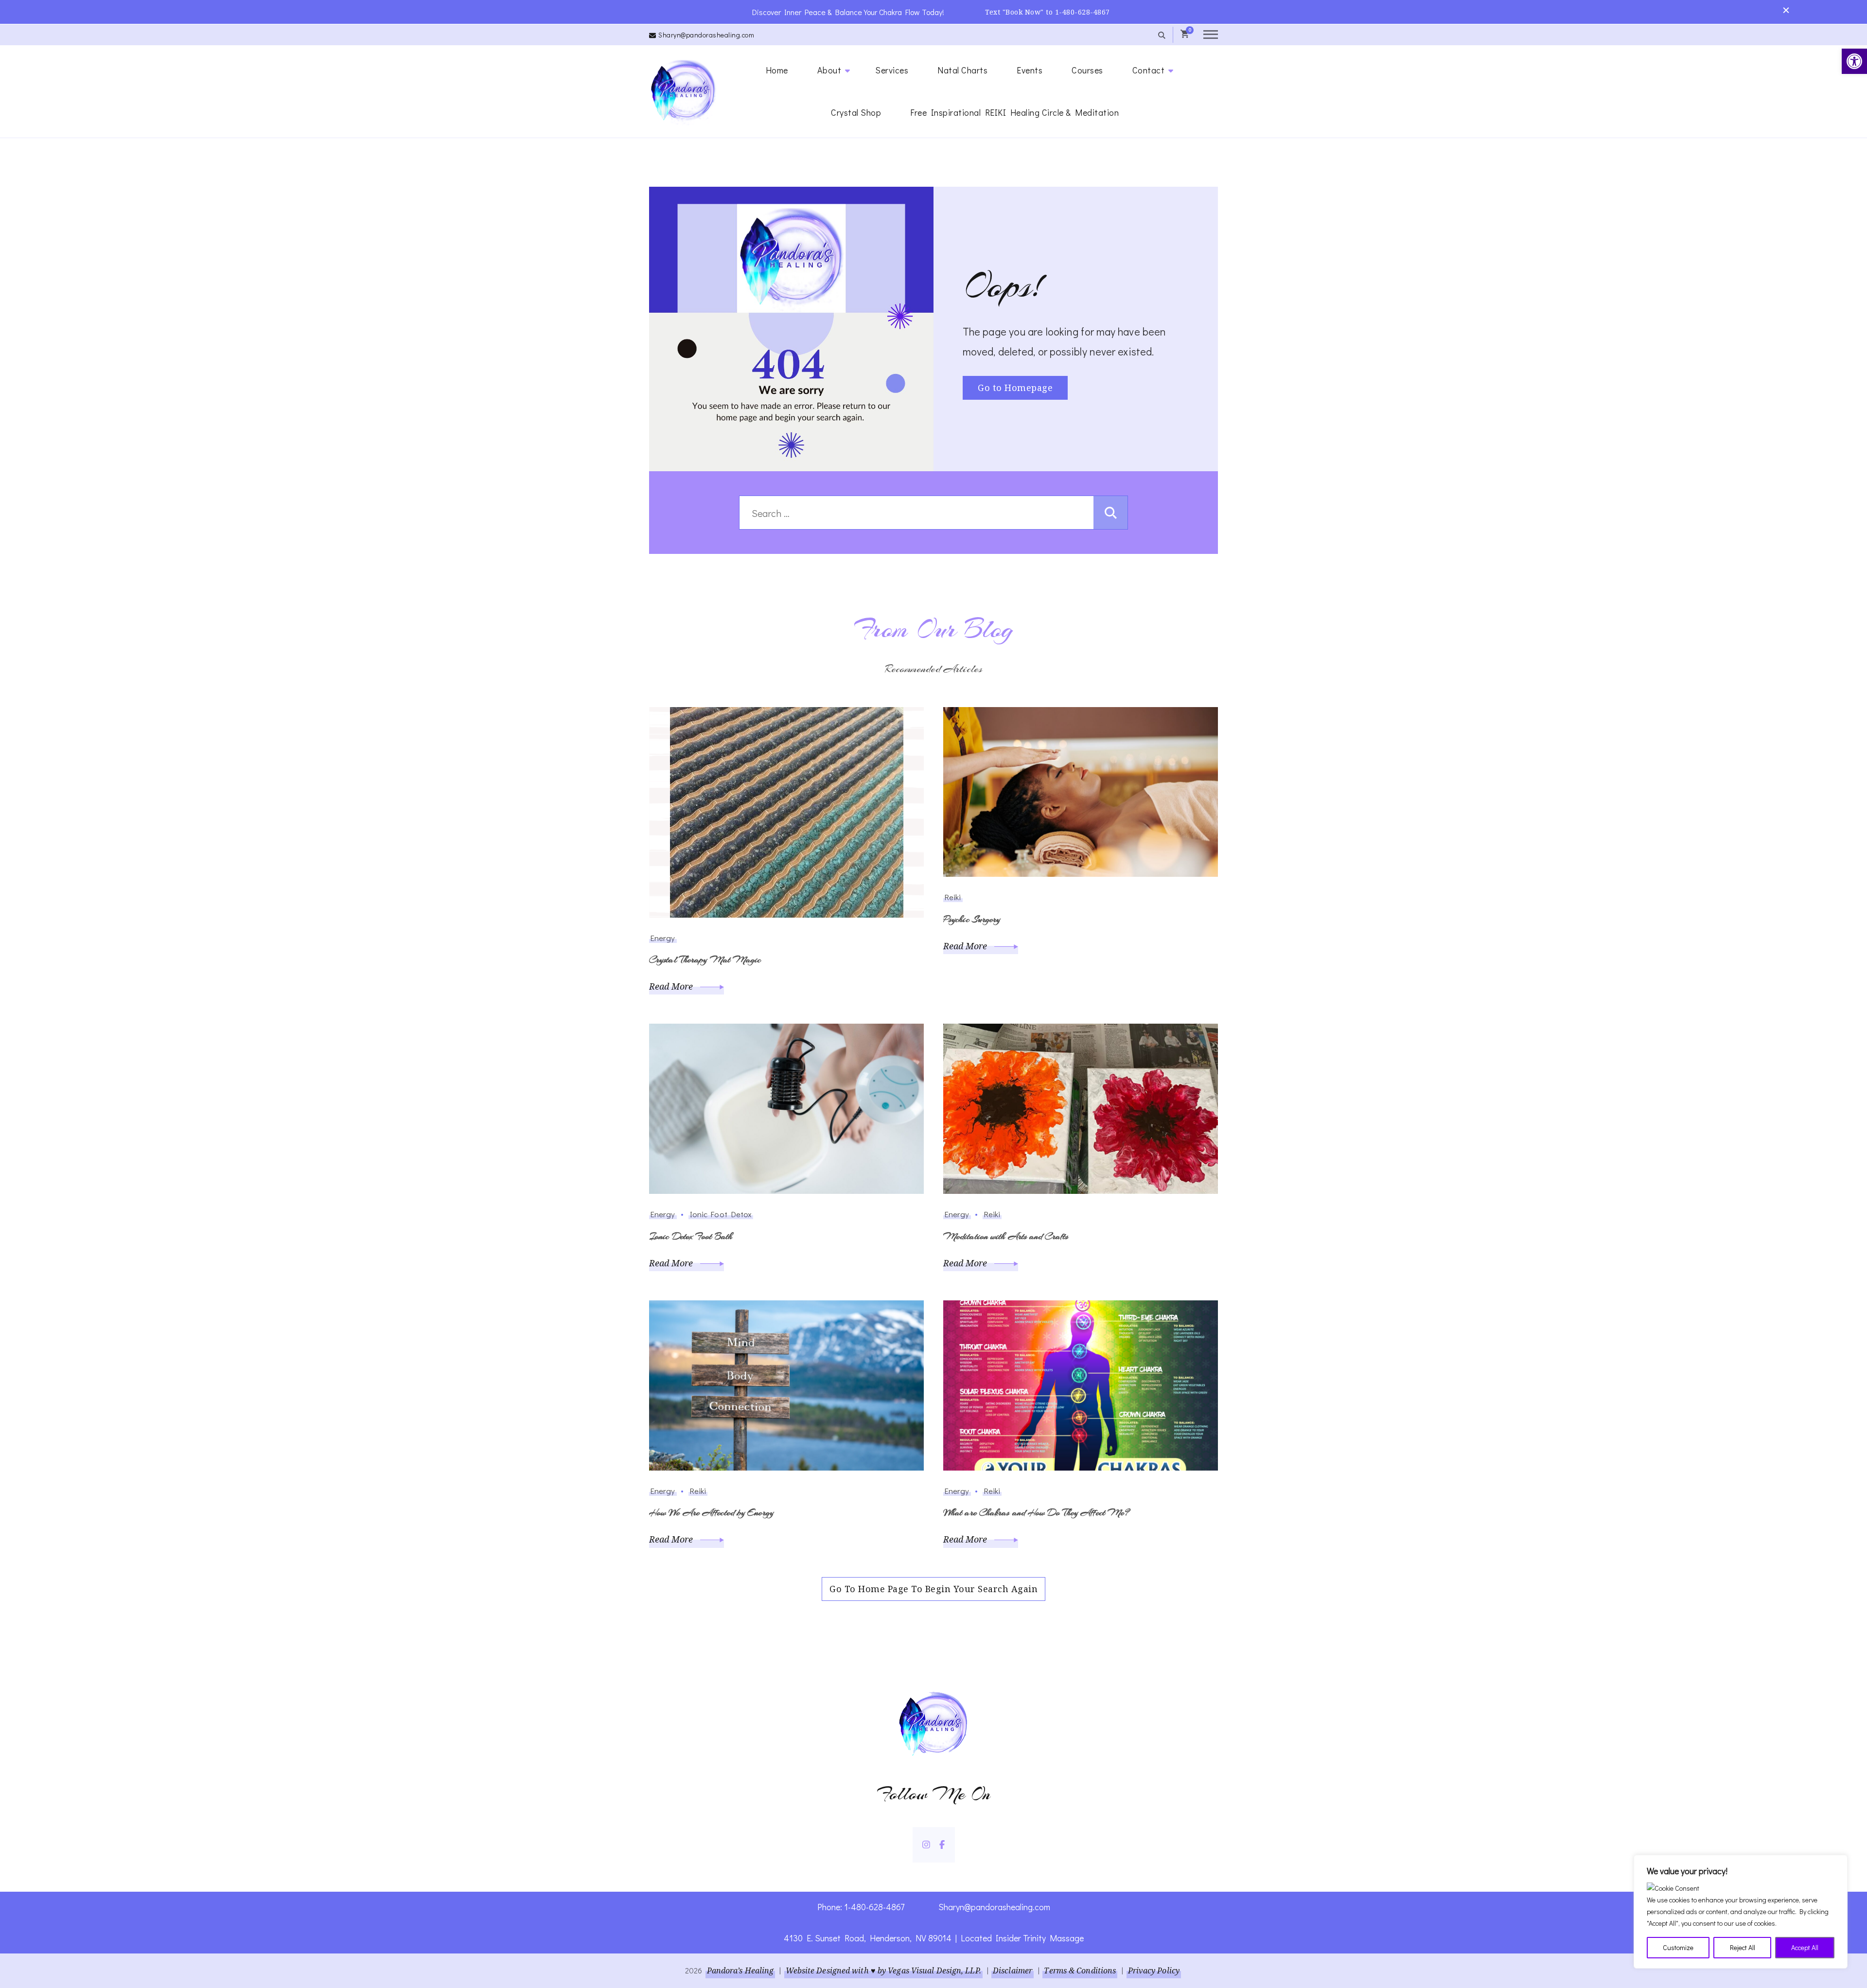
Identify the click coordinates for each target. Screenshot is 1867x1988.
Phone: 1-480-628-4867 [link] (861, 1907)
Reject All (1743, 1947)
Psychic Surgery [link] (972, 919)
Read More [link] (672, 986)
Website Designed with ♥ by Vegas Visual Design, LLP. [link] (883, 1970)
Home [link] (777, 70)
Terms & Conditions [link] (1080, 1970)
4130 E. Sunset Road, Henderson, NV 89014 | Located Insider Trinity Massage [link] (934, 1938)
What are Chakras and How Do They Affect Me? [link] (1036, 1513)
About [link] (829, 70)
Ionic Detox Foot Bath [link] (691, 1236)
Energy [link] (663, 938)
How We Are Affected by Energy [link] (711, 1513)
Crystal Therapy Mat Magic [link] (705, 960)
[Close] (1837, 1863)
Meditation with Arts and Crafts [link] (1006, 1236)
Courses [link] (1087, 70)
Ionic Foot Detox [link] (721, 1214)
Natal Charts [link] (962, 70)
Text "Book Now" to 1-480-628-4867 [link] (1048, 12)
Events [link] (1030, 70)
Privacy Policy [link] (1154, 1970)
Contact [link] (1149, 70)
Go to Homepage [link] (1015, 388)
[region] (1741, 1912)
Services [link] (892, 70)
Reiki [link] (953, 897)
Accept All (1805, 1947)
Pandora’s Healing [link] (740, 1970)
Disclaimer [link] (1013, 1970)
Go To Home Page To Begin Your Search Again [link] (933, 1589)
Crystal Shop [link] (856, 112)
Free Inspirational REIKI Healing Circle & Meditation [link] (1014, 112)
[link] (1854, 61)
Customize (1678, 1947)
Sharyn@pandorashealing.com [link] (706, 35)
